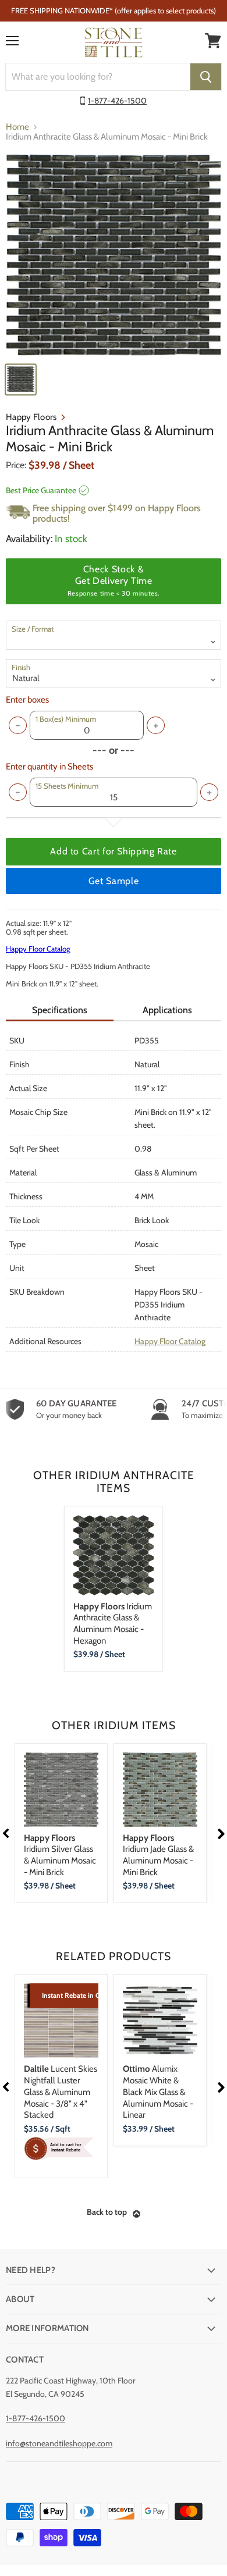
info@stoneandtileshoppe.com (59, 2443)
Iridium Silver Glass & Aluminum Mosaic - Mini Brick (60, 1855)
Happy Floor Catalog (38, 949)
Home (17, 127)
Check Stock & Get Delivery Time (114, 580)
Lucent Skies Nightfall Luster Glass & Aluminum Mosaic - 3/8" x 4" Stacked (61, 2092)
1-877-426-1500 (117, 101)
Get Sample (114, 881)
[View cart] (213, 41)
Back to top (107, 2212)
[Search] (206, 77)
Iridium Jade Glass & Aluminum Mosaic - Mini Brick (158, 1855)
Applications (167, 1010)
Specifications (60, 1010)
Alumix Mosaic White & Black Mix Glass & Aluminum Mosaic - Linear (158, 2092)
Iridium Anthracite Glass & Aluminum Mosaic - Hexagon (113, 1624)
